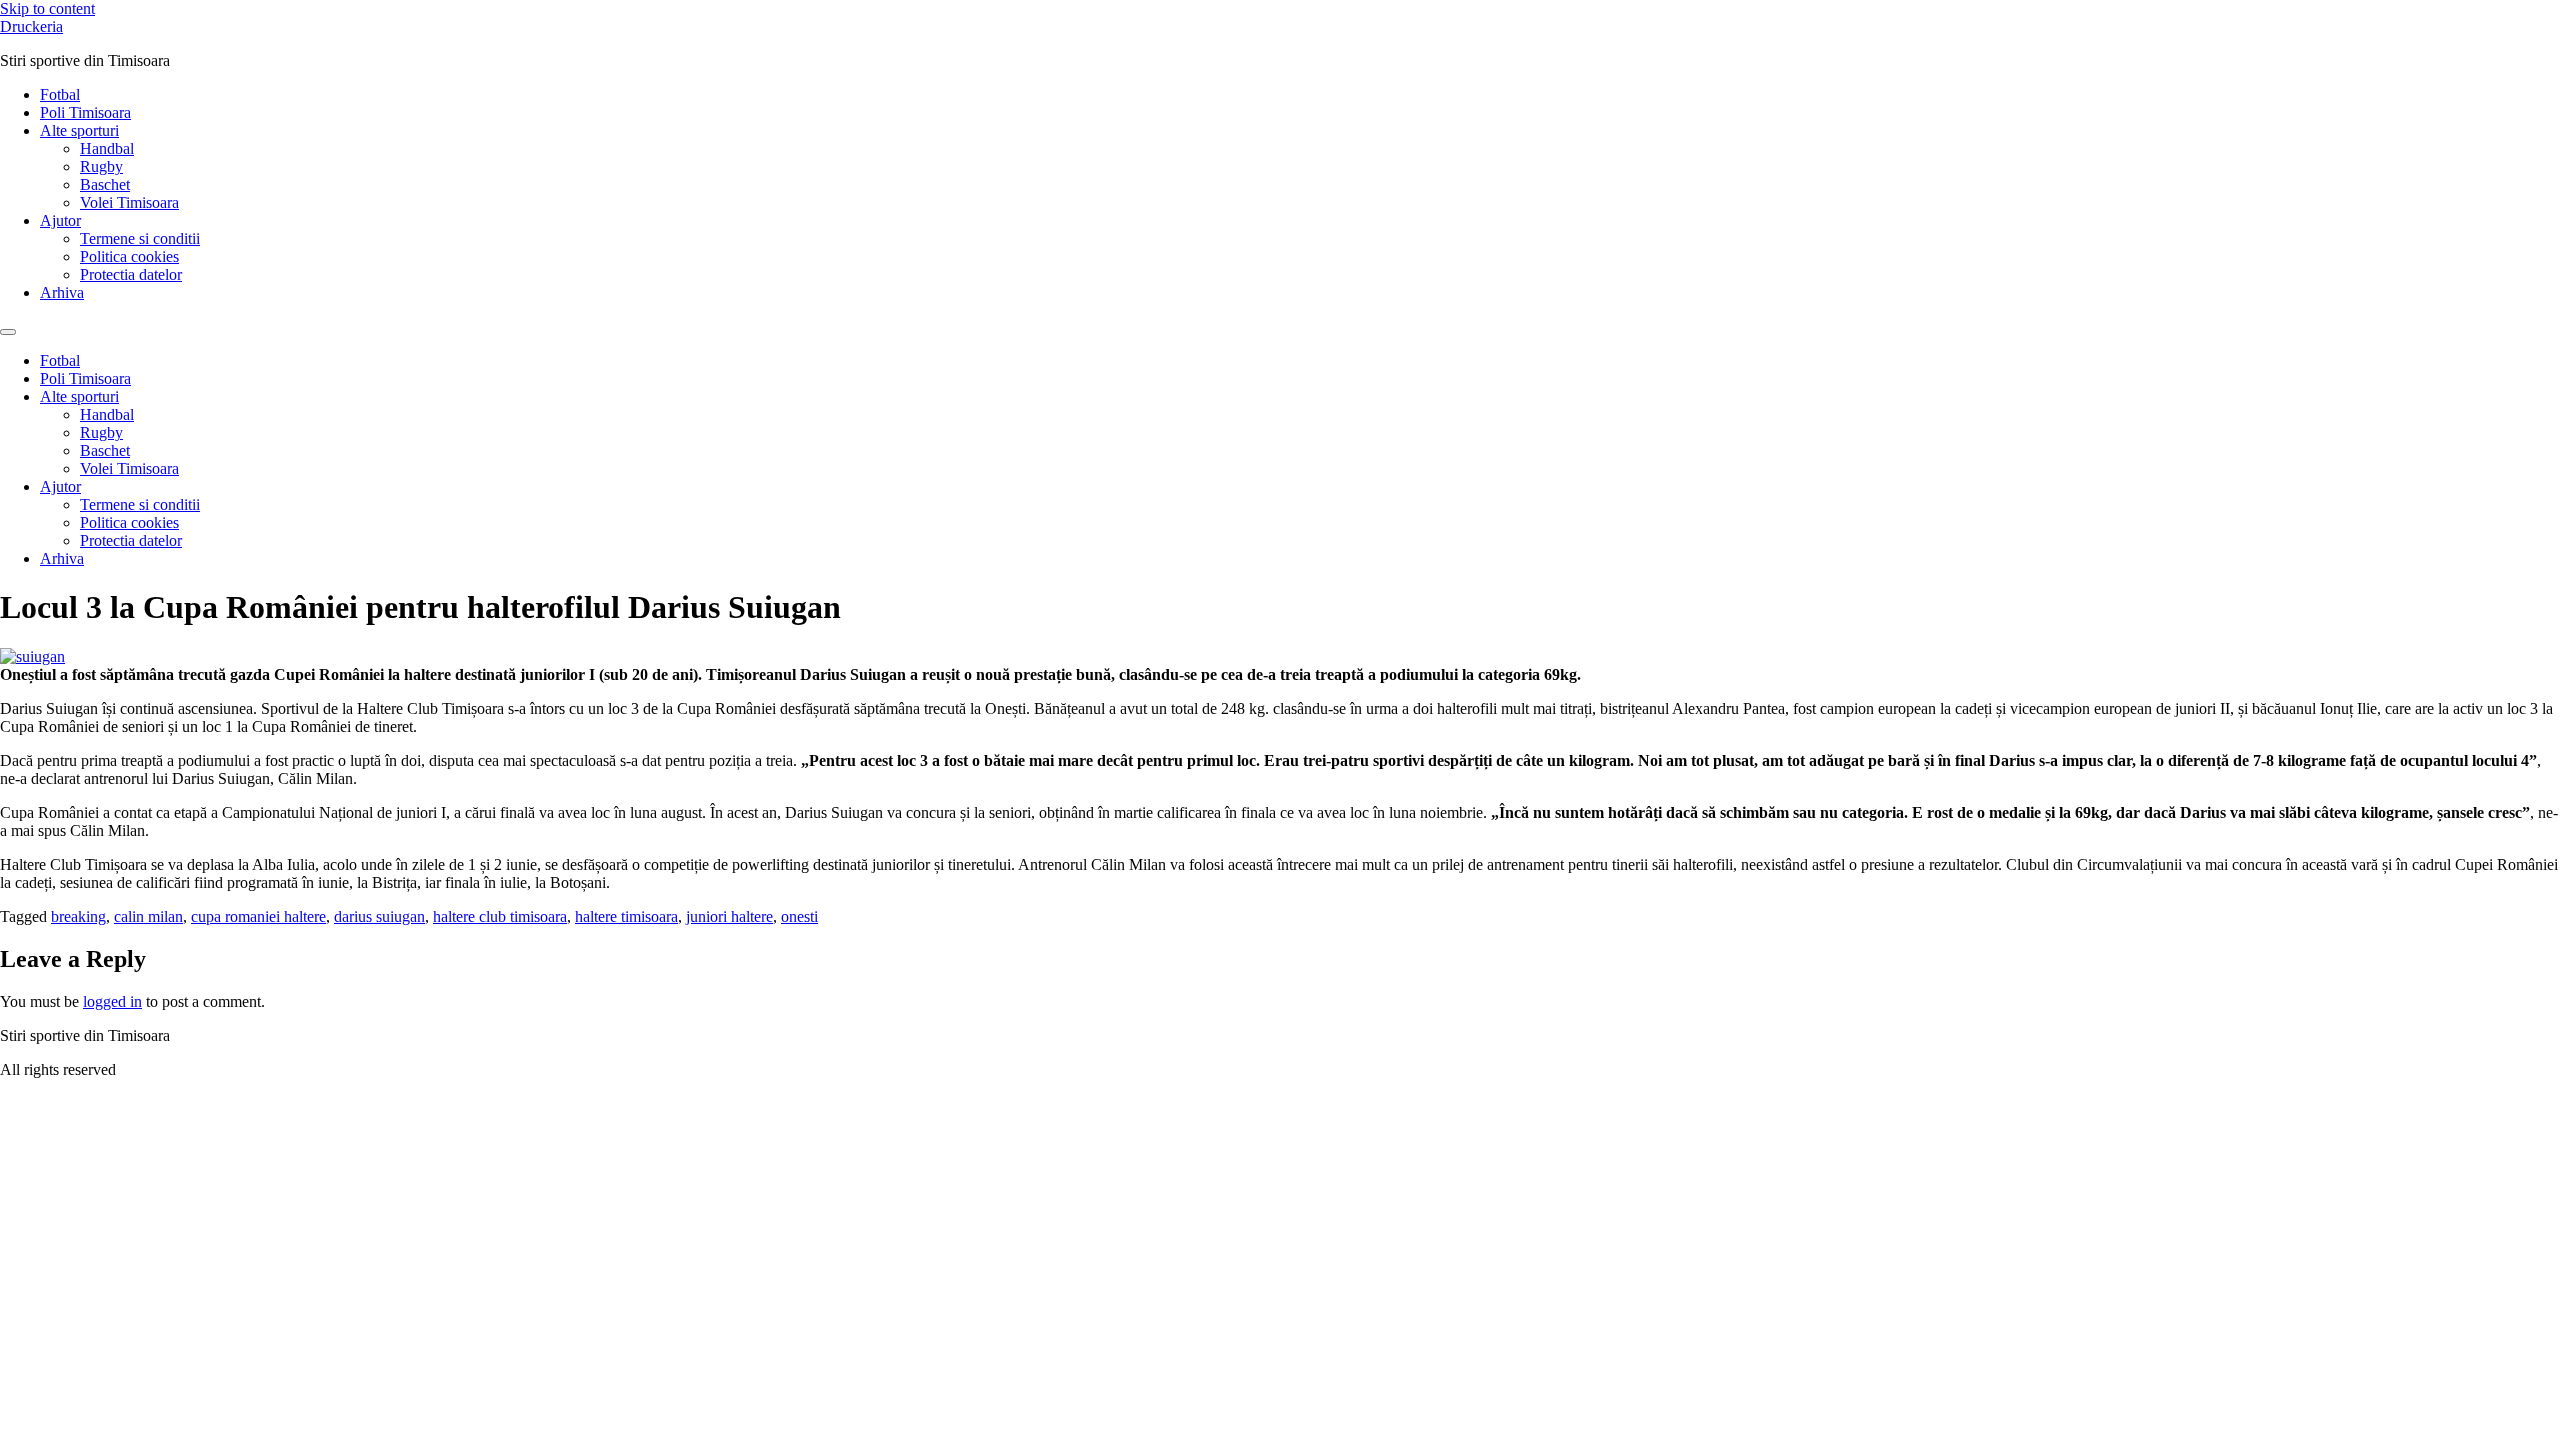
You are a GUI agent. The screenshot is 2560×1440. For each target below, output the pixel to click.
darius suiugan (379, 916)
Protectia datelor (131, 274)
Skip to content (47, 8)
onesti (799, 916)
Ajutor (60, 220)
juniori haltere (729, 916)
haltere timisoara (626, 916)
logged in (112, 1001)
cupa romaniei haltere (258, 916)
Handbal (107, 148)
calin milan (148, 916)
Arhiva (62, 292)
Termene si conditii (140, 238)
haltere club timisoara (500, 916)
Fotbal (60, 94)
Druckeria (31, 26)
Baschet (105, 184)
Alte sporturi (79, 130)
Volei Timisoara (129, 202)
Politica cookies (129, 256)
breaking (78, 916)
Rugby (101, 166)
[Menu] (8, 332)
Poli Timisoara (85, 112)
